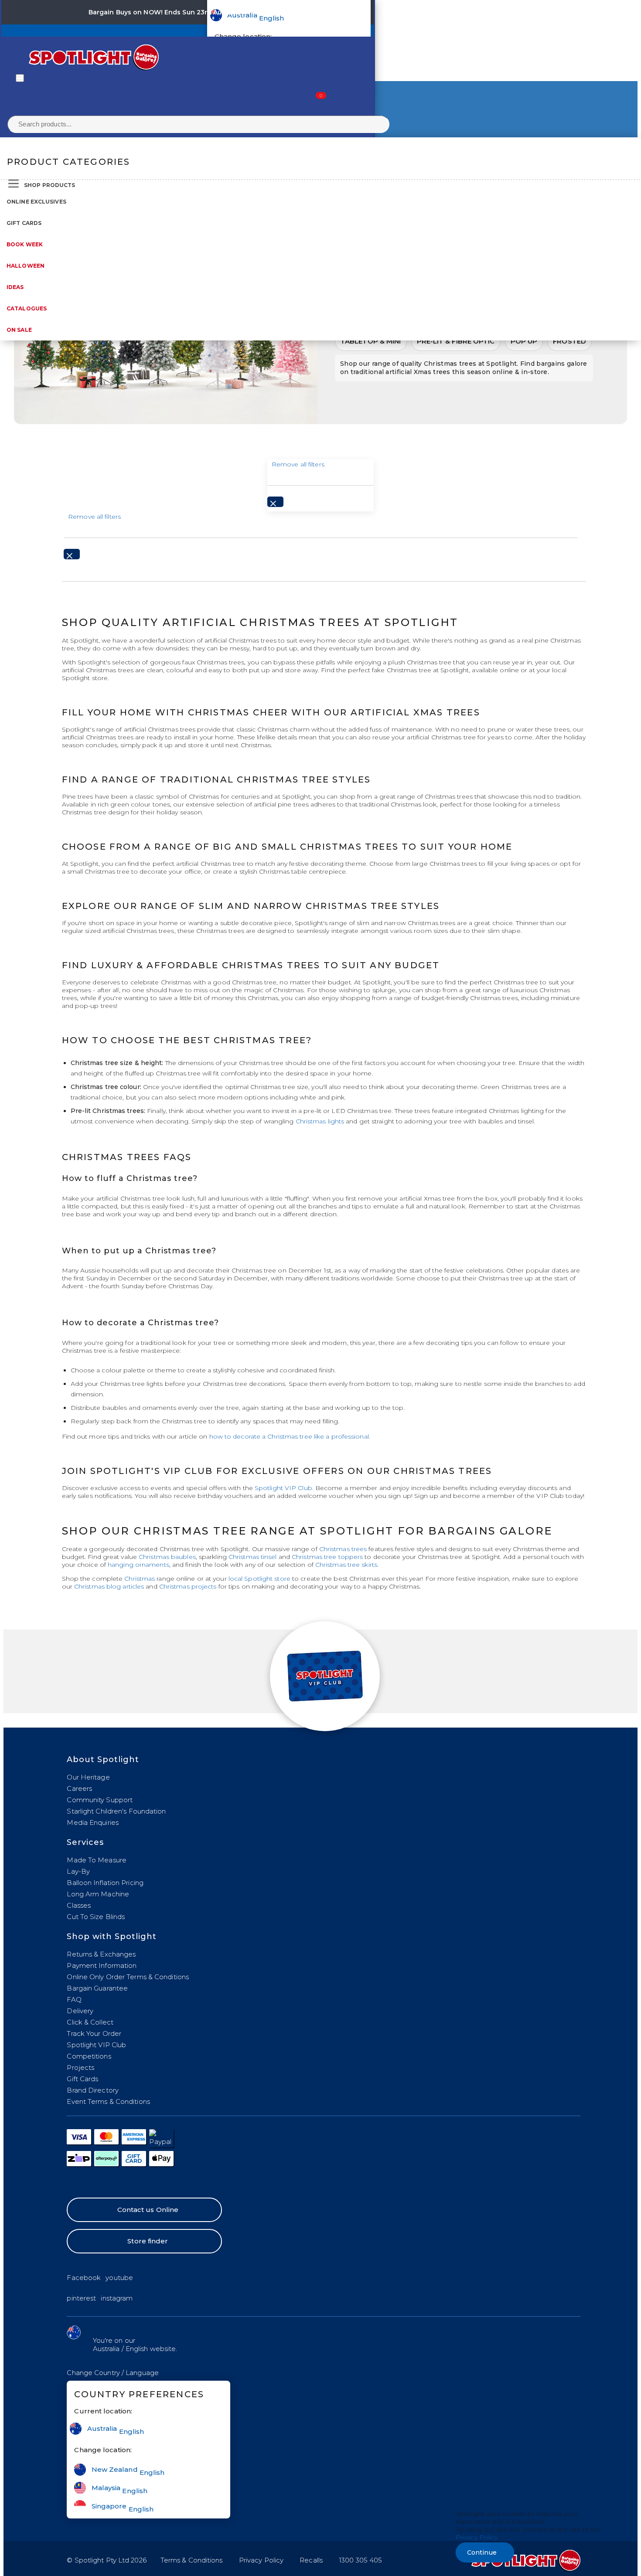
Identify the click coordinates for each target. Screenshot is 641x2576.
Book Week (25, 244)
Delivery (80, 2011)
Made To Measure (97, 1860)
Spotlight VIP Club (283, 1488)
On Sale (19, 330)
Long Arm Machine (98, 1894)
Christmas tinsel (253, 1557)
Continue (482, 2552)
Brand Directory (93, 2090)
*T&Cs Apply (267, 12)
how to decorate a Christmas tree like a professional (289, 1436)
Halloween (26, 266)
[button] (113, 2373)
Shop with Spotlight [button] (112, 1936)
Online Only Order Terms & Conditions (128, 1977)
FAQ (74, 1999)
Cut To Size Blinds (96, 1917)
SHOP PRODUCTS (49, 185)
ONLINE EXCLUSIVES (36, 202)
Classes (79, 1905)
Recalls (311, 2560)
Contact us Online (148, 2210)
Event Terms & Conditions (108, 2101)
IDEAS (15, 287)
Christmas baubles (167, 1557)
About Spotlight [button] (103, 1759)
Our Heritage (88, 1777)
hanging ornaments (138, 1565)
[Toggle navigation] (20, 78)
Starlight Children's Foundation (116, 1811)
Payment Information (102, 1965)
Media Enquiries (93, 1822)
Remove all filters (298, 464)
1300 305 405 (360, 2560)
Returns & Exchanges (101, 1954)
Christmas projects (188, 1586)
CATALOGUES (27, 308)
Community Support (100, 1800)
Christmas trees (343, 1549)
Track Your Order (94, 2033)
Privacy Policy (261, 2560)
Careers (79, 1788)
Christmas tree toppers (327, 1557)
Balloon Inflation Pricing (105, 1883)
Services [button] (85, 1842)
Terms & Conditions (192, 2560)
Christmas (140, 1579)
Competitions (89, 2056)
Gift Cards (24, 223)
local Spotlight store (259, 1579)
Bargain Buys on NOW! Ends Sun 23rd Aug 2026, (167, 12)
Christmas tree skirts (346, 1565)
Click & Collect (90, 2022)
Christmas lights (320, 1121)
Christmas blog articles (109, 1586)
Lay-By (78, 1871)
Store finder (148, 2241)
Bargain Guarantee (97, 1988)
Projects (80, 2067)
